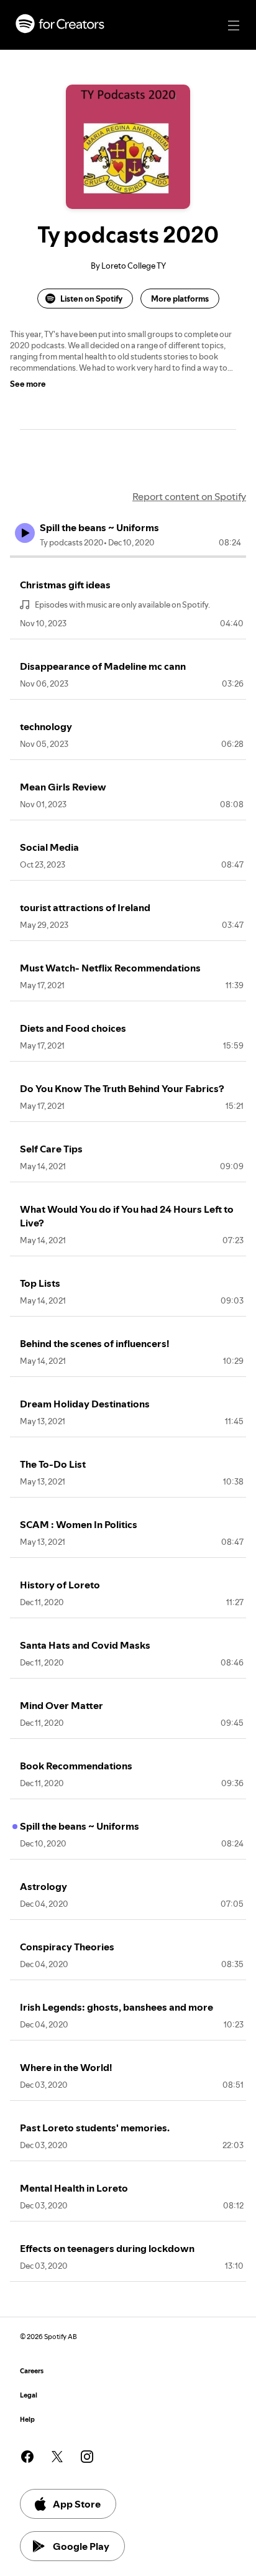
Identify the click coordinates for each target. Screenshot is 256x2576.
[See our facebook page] (27, 2457)
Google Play (81, 2546)
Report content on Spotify (189, 496)
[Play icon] (25, 533)
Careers (32, 2371)
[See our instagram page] (87, 2457)
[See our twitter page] (57, 2457)
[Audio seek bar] (128, 557)
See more (28, 384)
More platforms (180, 299)
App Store (77, 2504)
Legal (29, 2395)
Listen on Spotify (91, 299)
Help (27, 2420)
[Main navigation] (234, 25)
